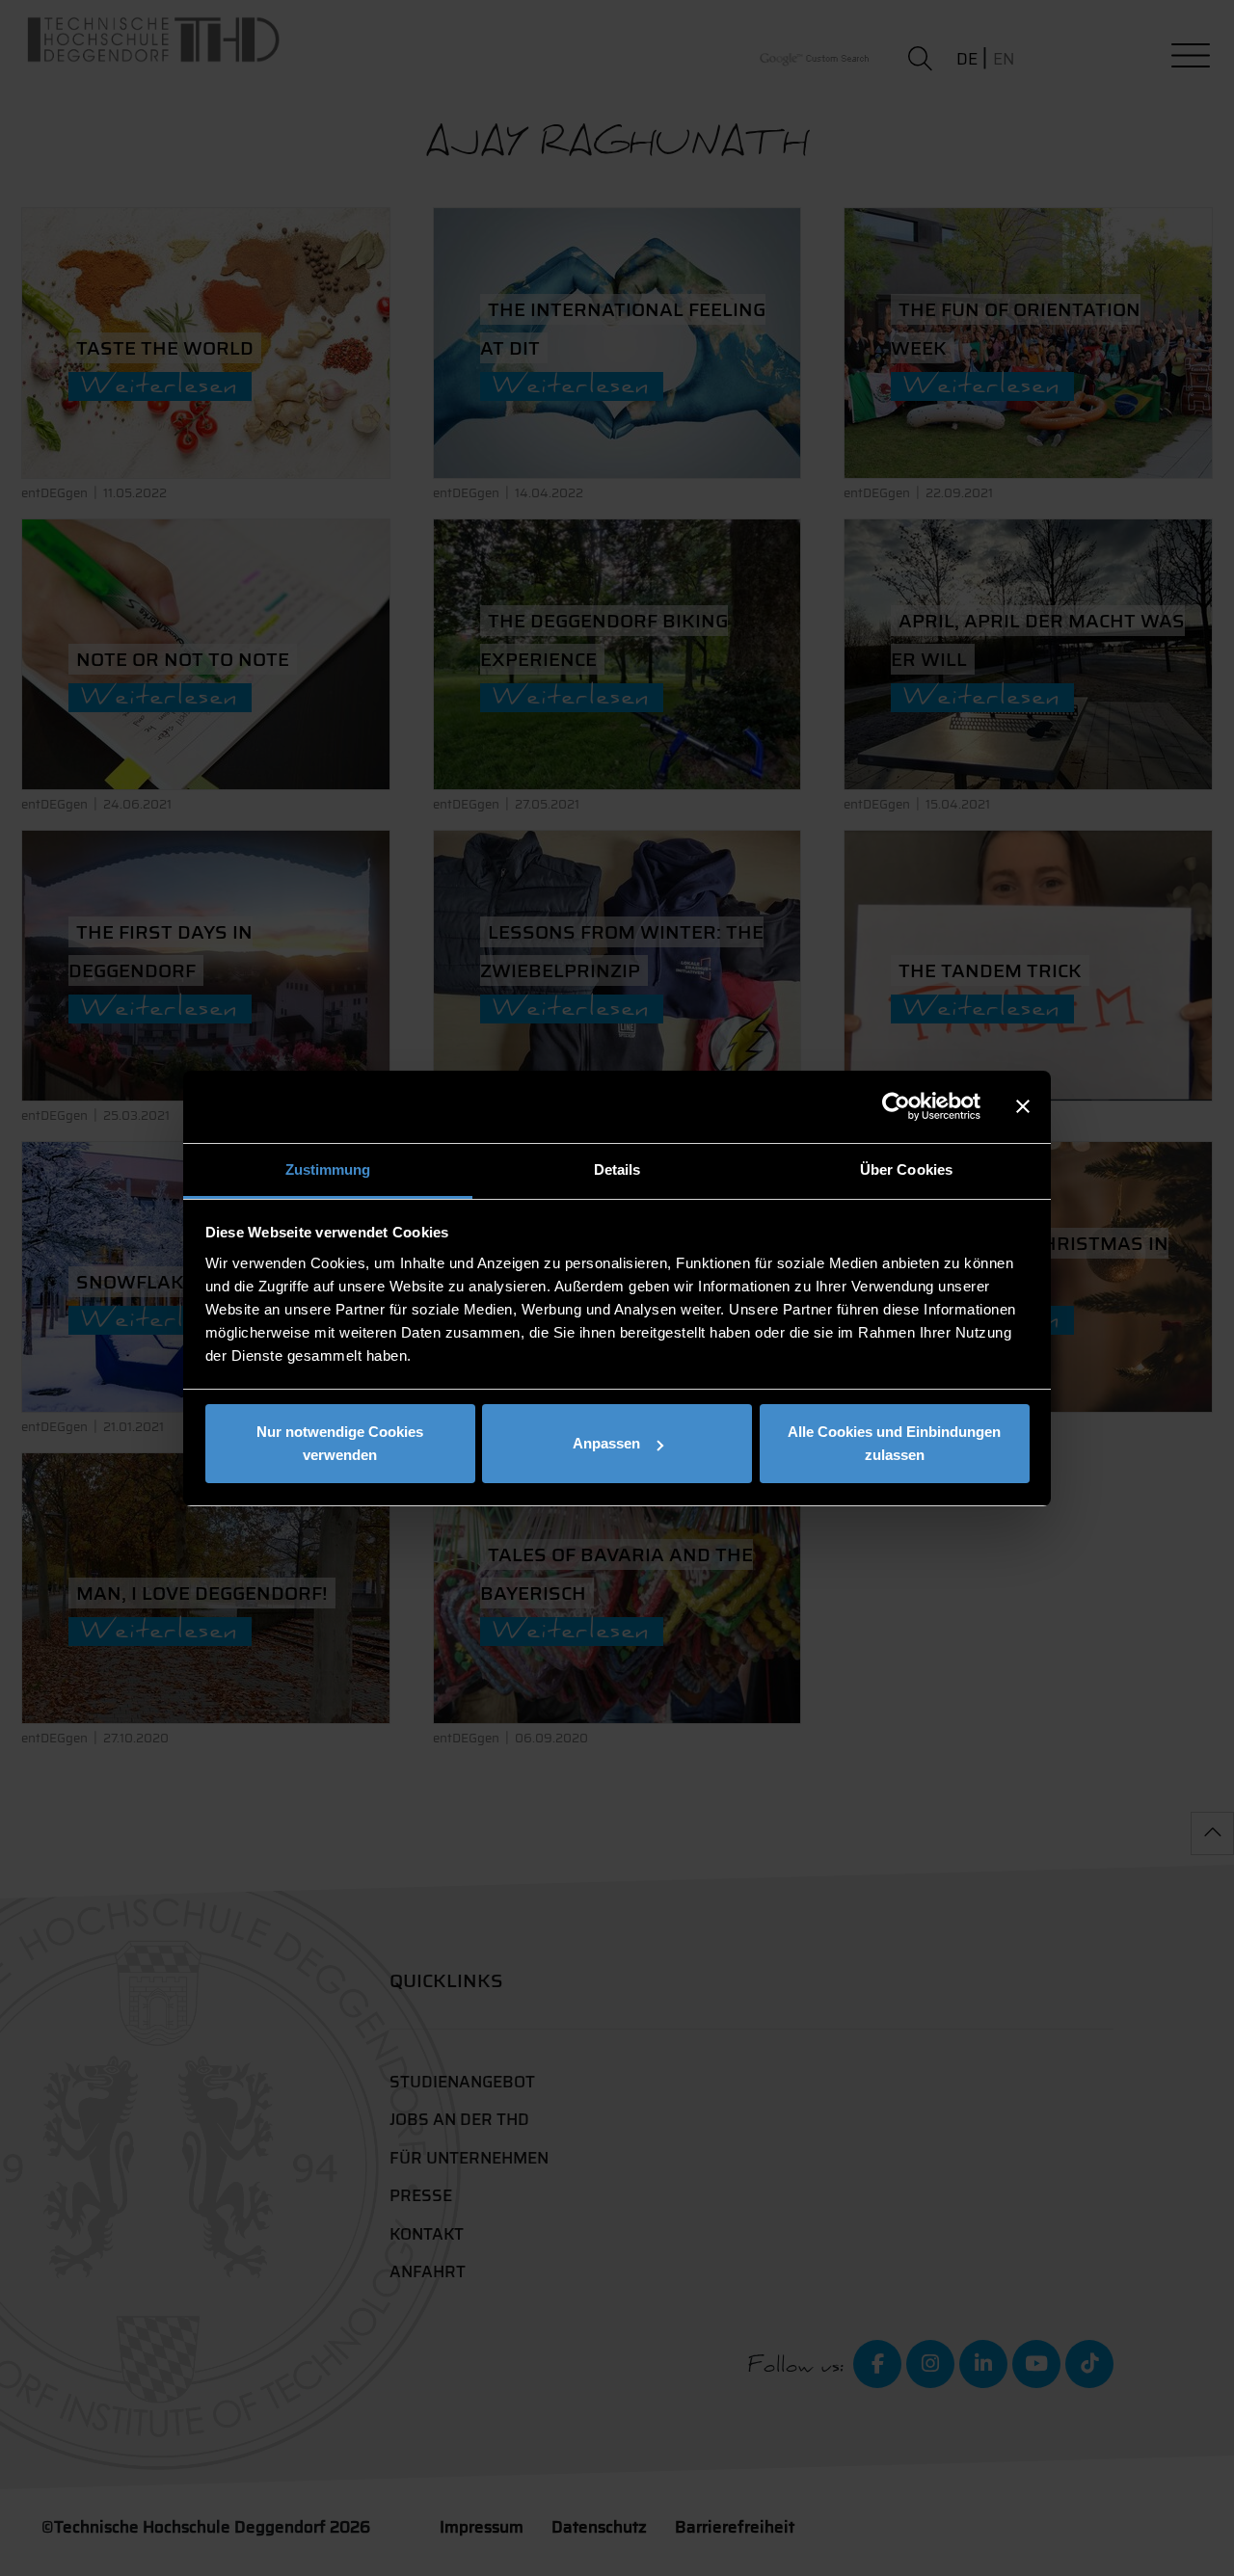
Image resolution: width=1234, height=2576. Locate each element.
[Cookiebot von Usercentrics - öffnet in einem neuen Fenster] (896, 1106)
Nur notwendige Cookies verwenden (340, 1443)
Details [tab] (617, 1169)
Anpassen (606, 1443)
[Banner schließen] (1023, 1106)
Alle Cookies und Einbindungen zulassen (894, 1443)
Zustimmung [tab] (328, 1169)
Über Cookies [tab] (906, 1169)
